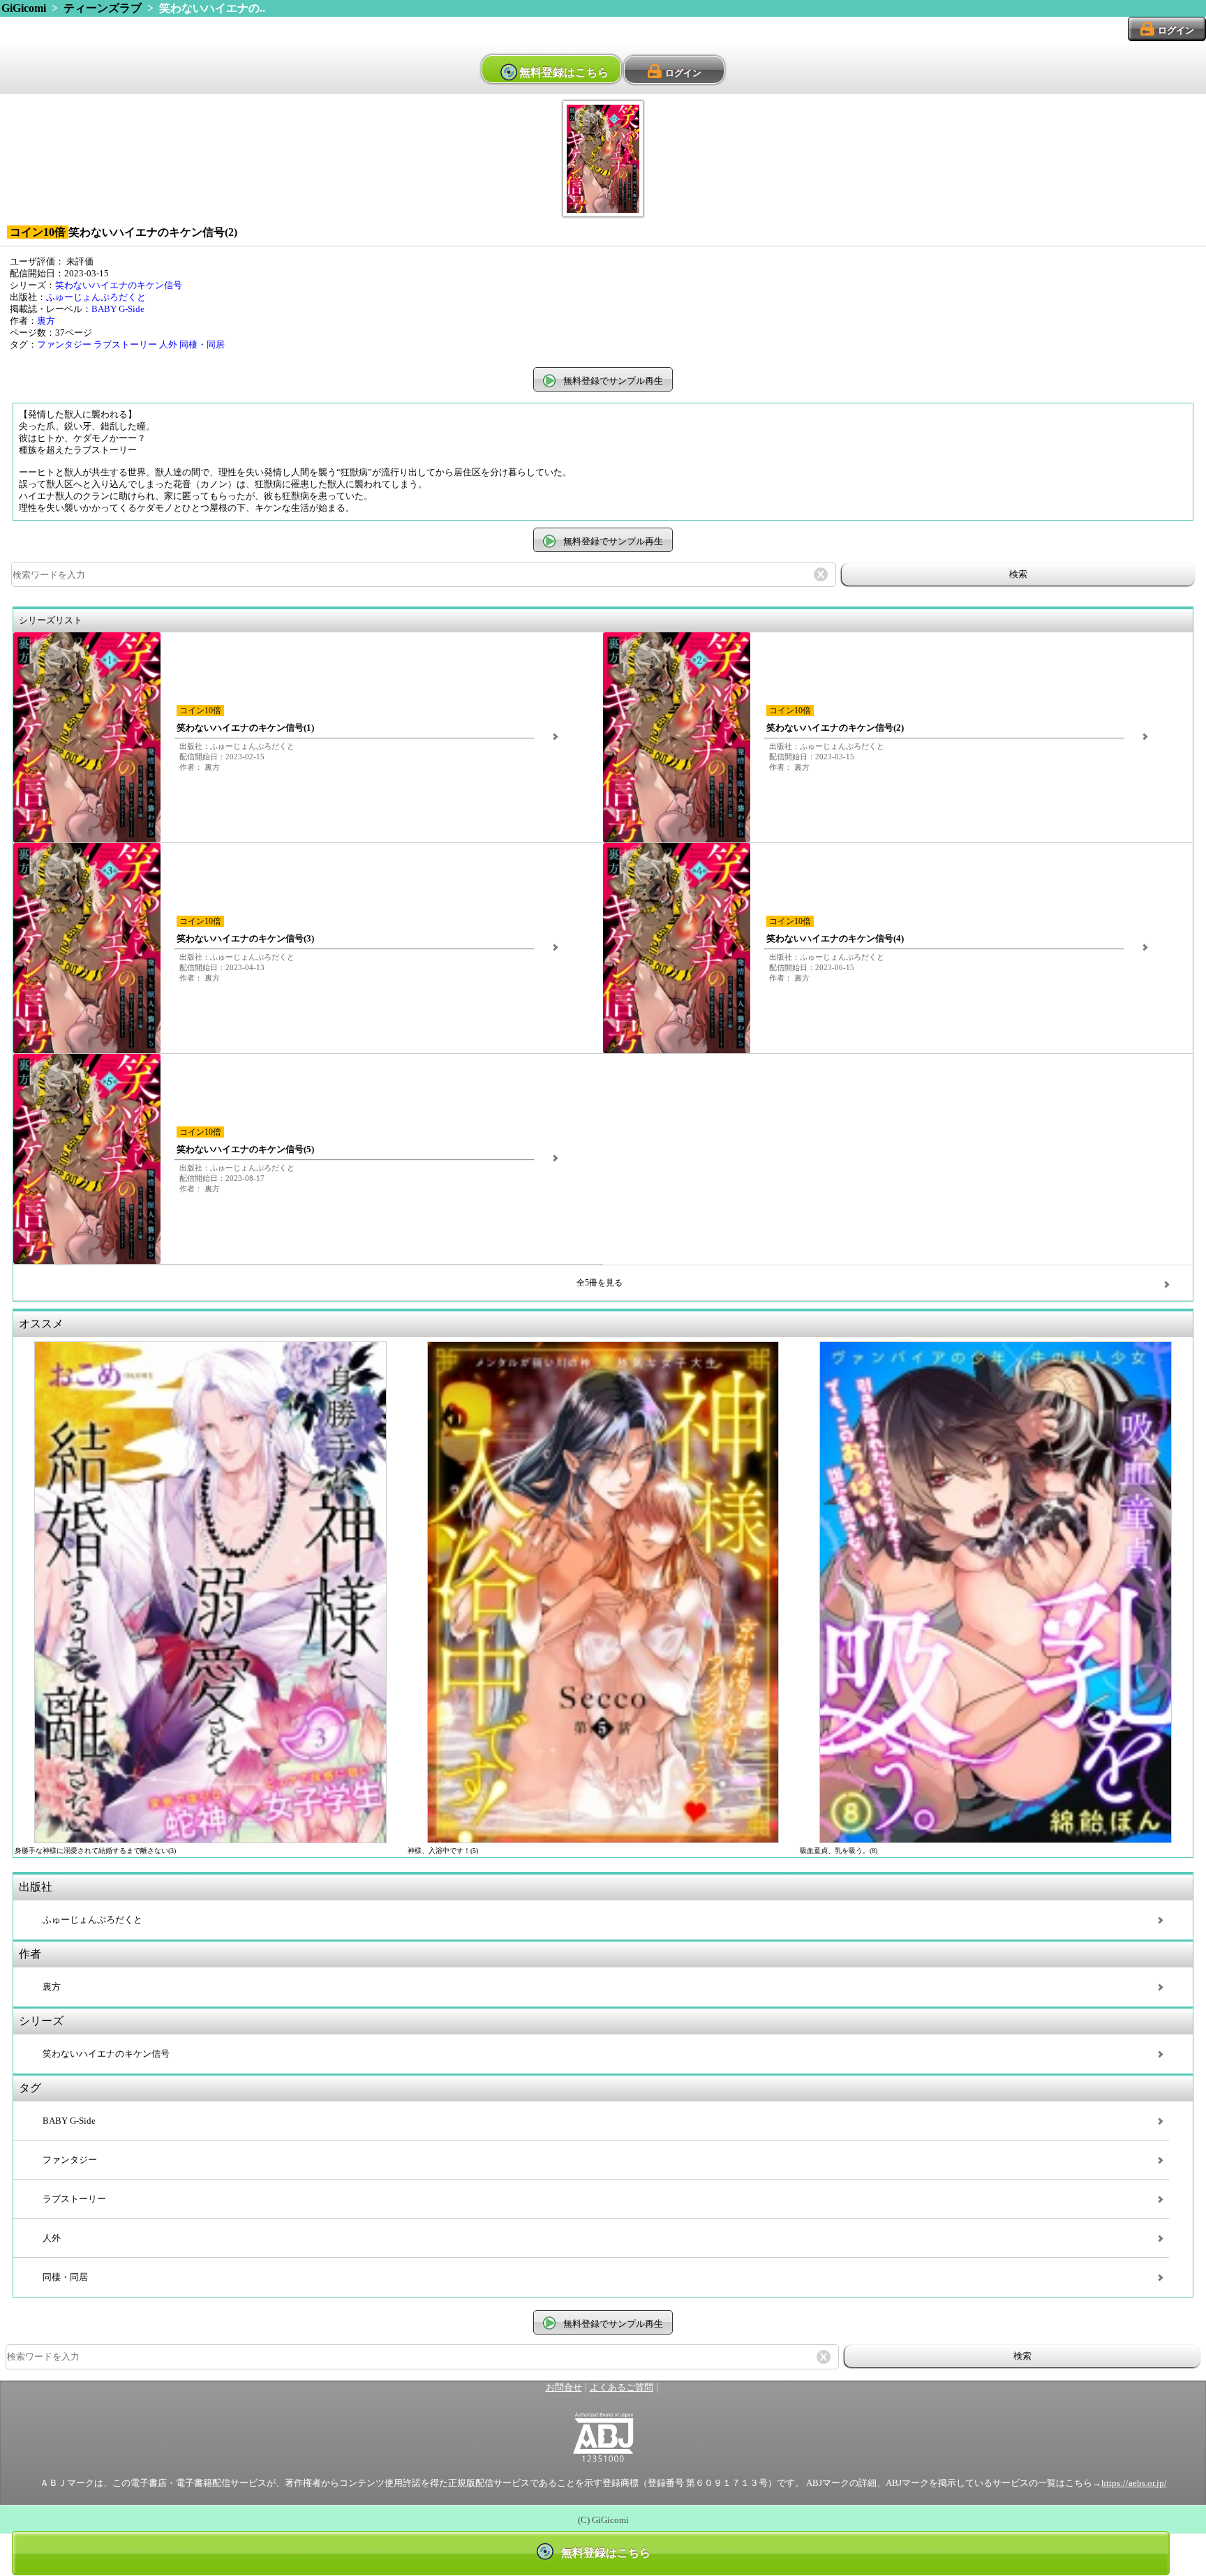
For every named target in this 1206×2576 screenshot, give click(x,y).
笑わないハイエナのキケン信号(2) (835, 728)
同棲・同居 (202, 345)
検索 (1018, 574)
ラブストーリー (125, 345)
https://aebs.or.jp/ (1134, 2483)
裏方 (46, 321)
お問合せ (564, 2388)
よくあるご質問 (621, 2388)
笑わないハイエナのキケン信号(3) (245, 939)
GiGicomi (24, 8)
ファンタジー (64, 345)
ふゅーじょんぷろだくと (96, 297)
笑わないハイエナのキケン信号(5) (245, 1149)
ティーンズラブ (103, 8)
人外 (168, 345)
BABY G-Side (118, 309)
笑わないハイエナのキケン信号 (119, 285)
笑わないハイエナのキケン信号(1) (245, 728)
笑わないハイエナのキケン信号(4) (835, 939)
